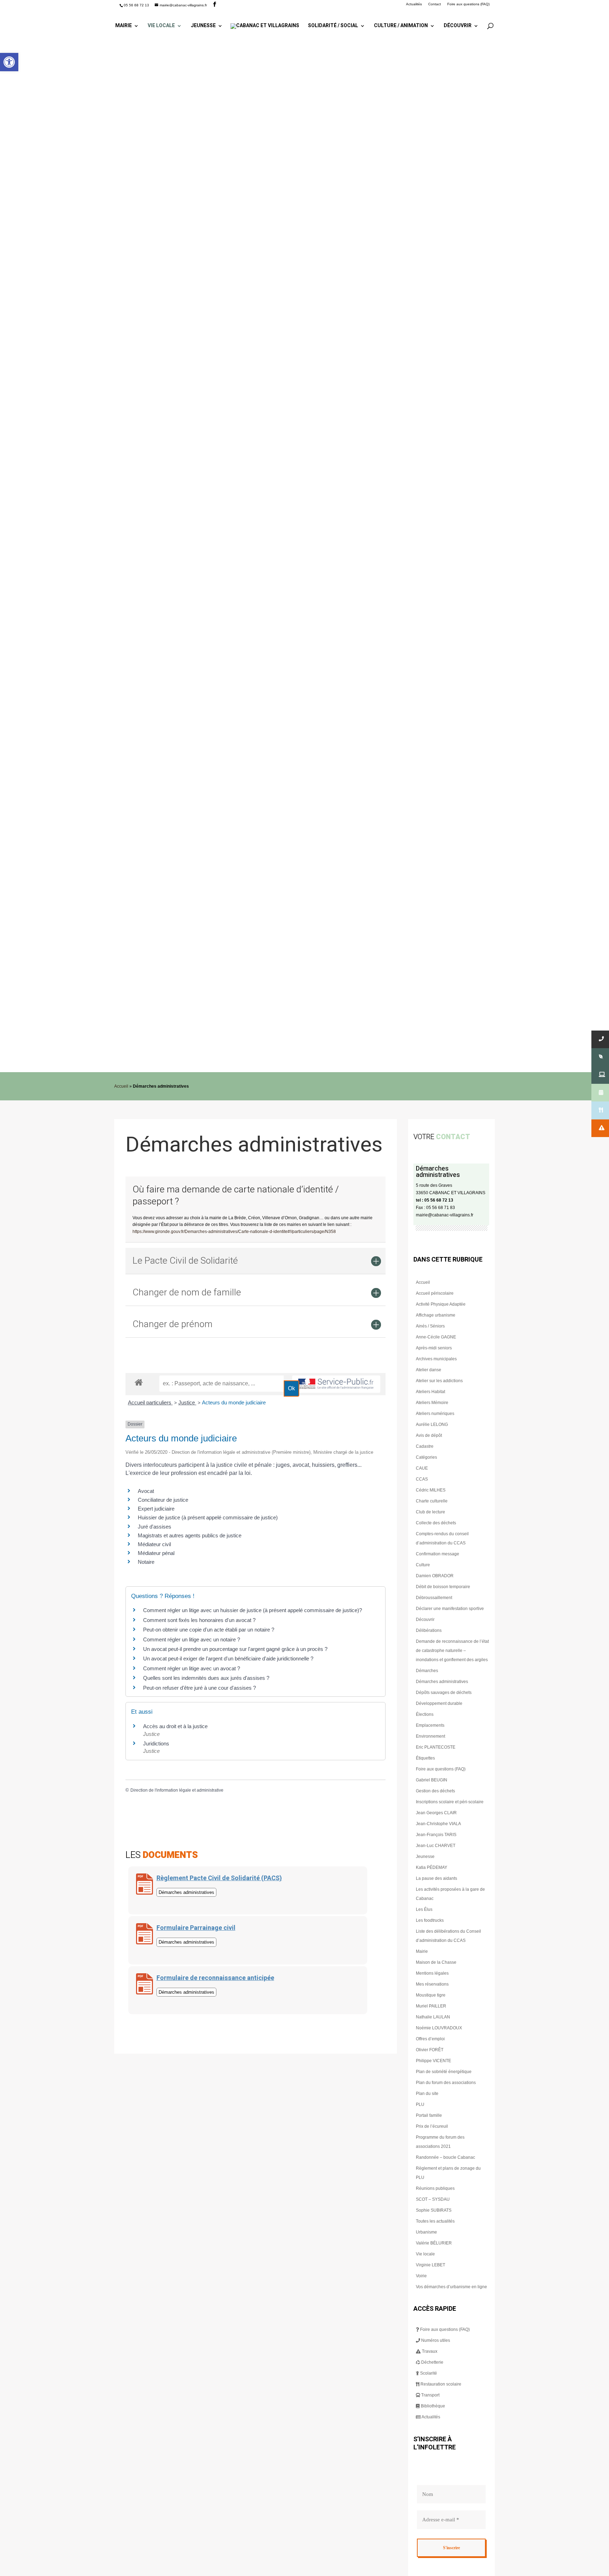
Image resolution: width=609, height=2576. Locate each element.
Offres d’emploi (430, 2039)
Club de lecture (430, 1512)
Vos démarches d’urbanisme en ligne (451, 2287)
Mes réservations (432, 1984)
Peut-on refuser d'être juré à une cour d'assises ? (199, 1688)
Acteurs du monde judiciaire (234, 1402)
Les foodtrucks (430, 1920)
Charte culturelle (432, 1501)
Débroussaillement (434, 1598)
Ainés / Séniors (430, 1326)
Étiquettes (425, 1758)
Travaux (429, 2351)
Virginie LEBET (430, 2265)
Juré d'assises (155, 1527)
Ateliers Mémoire (432, 1403)
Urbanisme (426, 2232)
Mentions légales (432, 1973)
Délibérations (429, 1630)
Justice (187, 1402)
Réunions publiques (435, 2188)
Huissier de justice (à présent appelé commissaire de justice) (208, 1517)
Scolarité (428, 2373)
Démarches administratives (442, 1682)
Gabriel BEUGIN (432, 1780)
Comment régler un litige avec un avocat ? (192, 1668)
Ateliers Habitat (430, 1392)
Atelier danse (429, 1370)
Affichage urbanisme (436, 1315)
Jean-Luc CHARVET (436, 1846)
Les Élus (424, 1909)
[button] (9, 62)
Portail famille (429, 2115)
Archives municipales (436, 1359)
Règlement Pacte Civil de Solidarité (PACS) (219, 1878)
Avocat (146, 1491)
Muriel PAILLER (431, 2006)
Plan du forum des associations (446, 2083)
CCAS (422, 1479)
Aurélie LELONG (432, 1424)
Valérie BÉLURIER (434, 2243)
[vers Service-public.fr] (336, 1384)
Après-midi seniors (434, 1348)
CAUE (422, 1468)
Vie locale (161, 26)
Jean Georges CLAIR (436, 1813)
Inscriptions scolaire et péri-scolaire (450, 1802)
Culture (423, 1565)
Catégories (426, 1457)
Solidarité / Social (333, 26)
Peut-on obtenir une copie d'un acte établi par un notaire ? (209, 1630)
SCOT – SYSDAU (433, 2199)
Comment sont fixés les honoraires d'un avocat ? (199, 1620)
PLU (420, 2104)
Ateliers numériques (435, 1414)
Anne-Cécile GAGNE (436, 1337)
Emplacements (430, 1725)
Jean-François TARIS (436, 1835)
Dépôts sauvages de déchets (444, 1693)
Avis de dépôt (429, 1435)
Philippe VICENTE (433, 2061)
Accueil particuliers (150, 1402)
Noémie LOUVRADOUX (439, 2028)
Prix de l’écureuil (432, 2126)
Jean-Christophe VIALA (438, 1824)
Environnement (430, 1736)
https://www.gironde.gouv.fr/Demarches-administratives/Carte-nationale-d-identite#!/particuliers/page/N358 (234, 1232)
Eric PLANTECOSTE (436, 1747)
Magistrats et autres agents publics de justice (190, 1535)
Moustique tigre (431, 1995)
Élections (425, 1714)
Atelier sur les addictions (439, 1381)
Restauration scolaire (440, 2384)
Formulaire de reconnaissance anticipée (215, 1978)
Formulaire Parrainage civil (196, 1928)
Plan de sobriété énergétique (444, 2072)
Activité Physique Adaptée (441, 1304)
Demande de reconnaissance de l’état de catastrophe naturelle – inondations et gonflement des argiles (452, 1651)
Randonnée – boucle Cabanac (445, 2157)
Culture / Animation (401, 26)
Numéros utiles (435, 2340)
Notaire (146, 1562)
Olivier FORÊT (430, 2050)
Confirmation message (438, 1554)
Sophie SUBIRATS (434, 2210)
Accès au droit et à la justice (175, 1726)
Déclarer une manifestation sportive (450, 1609)
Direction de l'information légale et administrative (177, 1790)
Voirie (421, 2276)
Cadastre (425, 1446)
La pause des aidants (436, 1878)
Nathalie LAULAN (433, 2017)
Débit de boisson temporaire (443, 1587)
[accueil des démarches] (139, 1382)
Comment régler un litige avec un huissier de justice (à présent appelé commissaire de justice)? (253, 1610)
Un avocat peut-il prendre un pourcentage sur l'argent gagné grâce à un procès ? (235, 1649)
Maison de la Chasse (436, 1962)
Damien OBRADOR (435, 1576)
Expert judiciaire (156, 1509)
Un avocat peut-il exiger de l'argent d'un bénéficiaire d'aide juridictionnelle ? (228, 1658)
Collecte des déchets (436, 1523)
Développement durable (439, 1703)
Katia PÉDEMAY (432, 1867)
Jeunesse (203, 26)
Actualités (414, 4)
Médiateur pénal (156, 1553)
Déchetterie (432, 2362)
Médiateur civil (154, 1544)
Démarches (427, 1671)
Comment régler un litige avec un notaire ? (192, 1639)
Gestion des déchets (435, 1791)
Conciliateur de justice (163, 1500)
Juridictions (156, 1743)
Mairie (124, 26)
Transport (430, 2395)
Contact (435, 4)
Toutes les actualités (435, 2221)
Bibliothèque (432, 2406)
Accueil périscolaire (435, 1293)
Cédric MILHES (431, 1490)
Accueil (121, 1086)
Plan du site (427, 2094)
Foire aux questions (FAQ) (468, 4)
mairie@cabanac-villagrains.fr (445, 1215)
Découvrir (458, 26)
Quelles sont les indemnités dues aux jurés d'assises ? (206, 1678)
